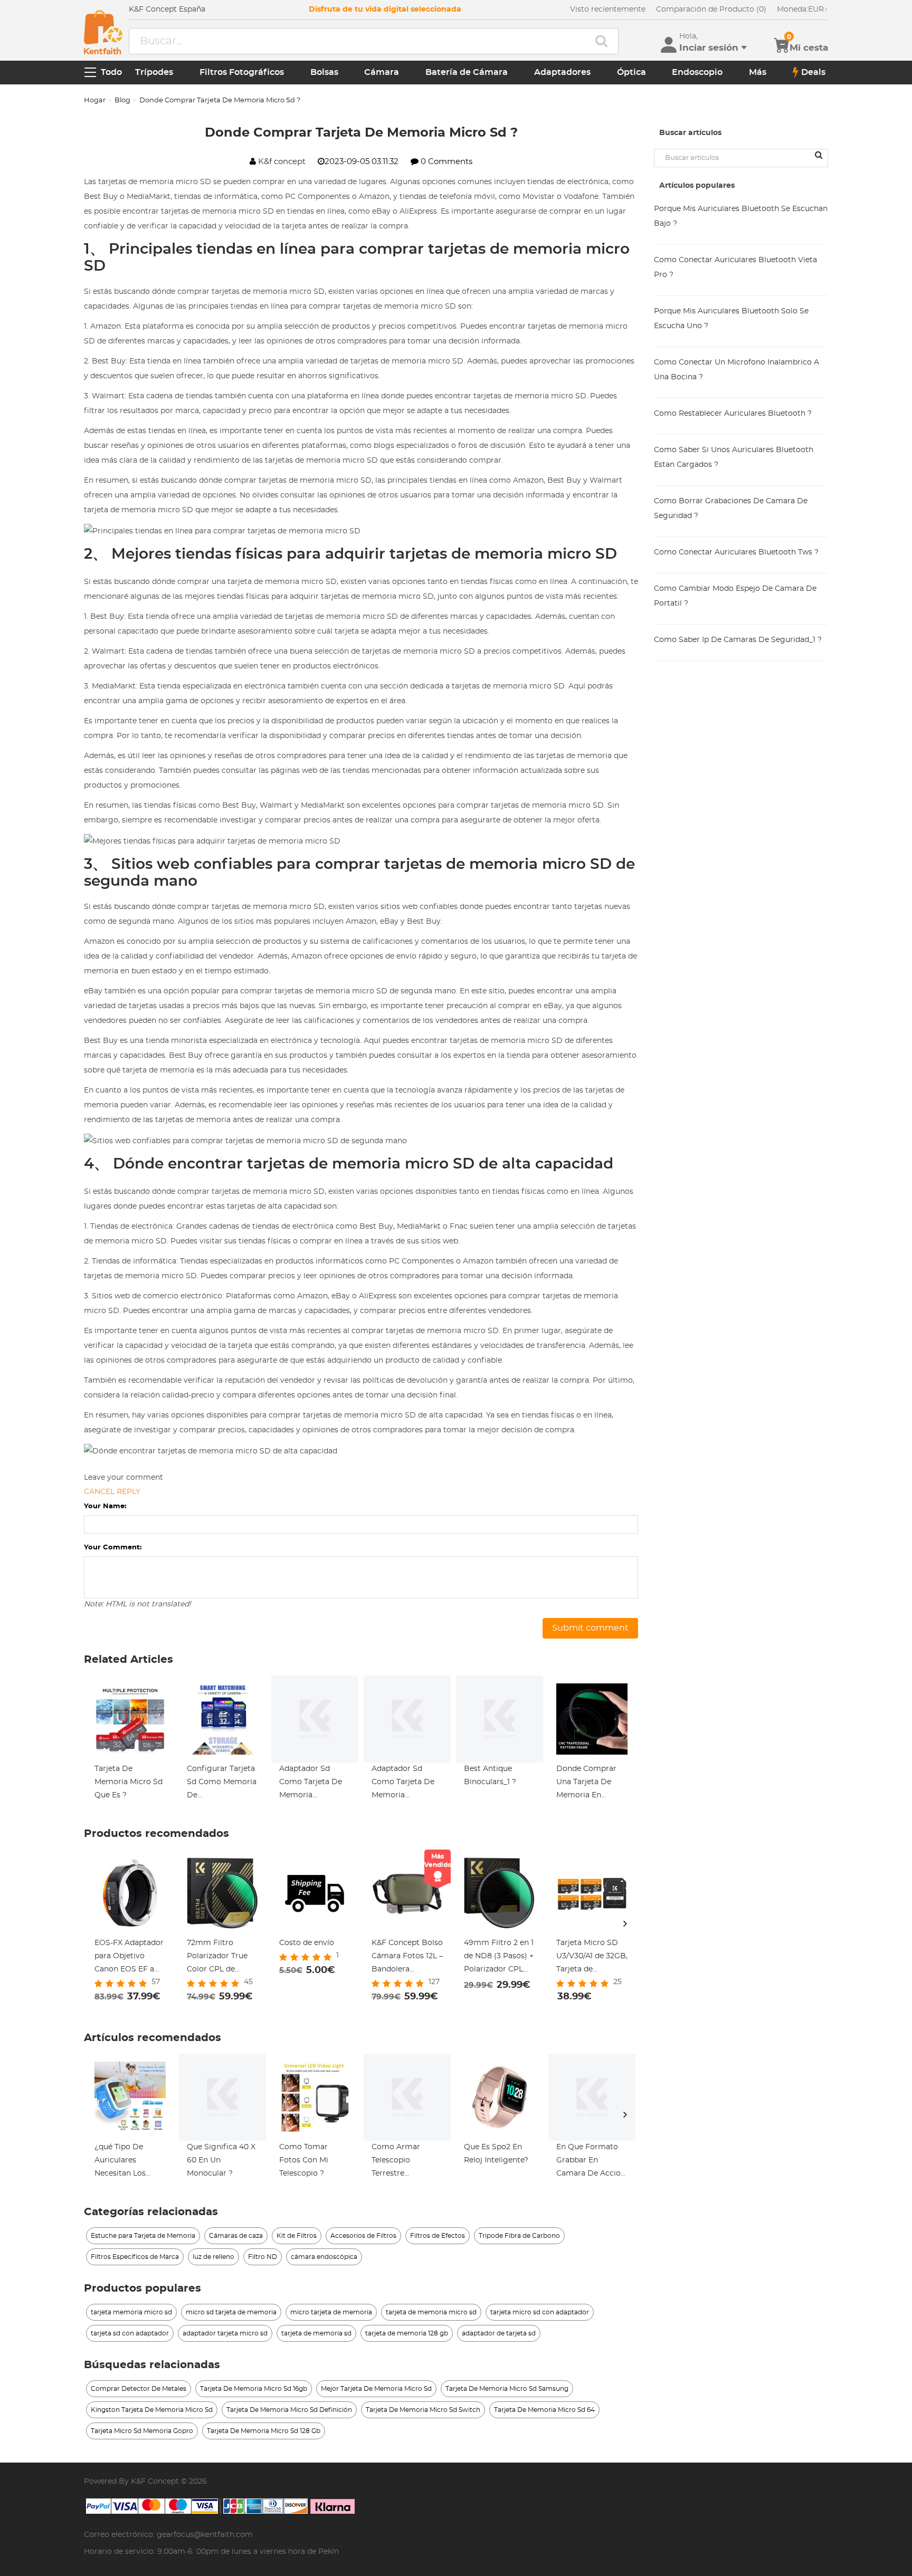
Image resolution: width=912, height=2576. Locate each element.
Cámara (382, 72)
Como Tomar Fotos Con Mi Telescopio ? (304, 2160)
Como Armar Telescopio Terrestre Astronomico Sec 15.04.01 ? (403, 2162)
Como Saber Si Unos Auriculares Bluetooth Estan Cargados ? (734, 457)
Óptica (631, 72)
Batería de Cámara (467, 72)
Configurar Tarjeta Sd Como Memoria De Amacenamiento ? (222, 1784)
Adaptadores (562, 72)
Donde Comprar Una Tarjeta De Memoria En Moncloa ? (586, 1784)
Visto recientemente (608, 9)
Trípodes (154, 72)
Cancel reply (112, 1492)
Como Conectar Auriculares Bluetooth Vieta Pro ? (735, 267)
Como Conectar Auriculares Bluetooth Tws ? (736, 552)
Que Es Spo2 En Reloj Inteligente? (496, 2154)
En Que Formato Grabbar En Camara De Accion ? (591, 2162)
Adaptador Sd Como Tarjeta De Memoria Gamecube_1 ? (403, 1784)
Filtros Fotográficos (242, 72)
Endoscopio (697, 72)
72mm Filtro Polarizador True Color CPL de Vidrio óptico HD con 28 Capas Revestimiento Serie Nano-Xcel (218, 1958)
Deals (813, 72)
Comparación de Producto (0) (711, 9)
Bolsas (324, 72)
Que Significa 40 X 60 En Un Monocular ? (221, 2160)
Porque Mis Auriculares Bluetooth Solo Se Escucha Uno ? (731, 319)
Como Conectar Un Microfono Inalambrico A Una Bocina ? (737, 370)
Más (758, 72)
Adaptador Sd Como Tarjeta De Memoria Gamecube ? (311, 1784)
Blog (122, 100)
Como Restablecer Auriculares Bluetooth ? (733, 414)
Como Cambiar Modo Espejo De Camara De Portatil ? (735, 596)
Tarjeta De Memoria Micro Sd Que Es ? (129, 1782)
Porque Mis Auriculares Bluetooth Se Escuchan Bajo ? (741, 216)
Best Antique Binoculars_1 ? (490, 1775)
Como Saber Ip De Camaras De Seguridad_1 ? (738, 640)
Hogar (95, 100)
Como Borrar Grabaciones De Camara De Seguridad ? (731, 509)
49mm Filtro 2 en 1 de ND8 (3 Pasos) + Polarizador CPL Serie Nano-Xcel (499, 1958)
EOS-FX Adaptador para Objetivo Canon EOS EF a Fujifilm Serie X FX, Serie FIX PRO (129, 1958)
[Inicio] (103, 32)
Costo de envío (307, 1943)
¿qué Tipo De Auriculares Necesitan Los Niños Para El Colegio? (120, 2162)
